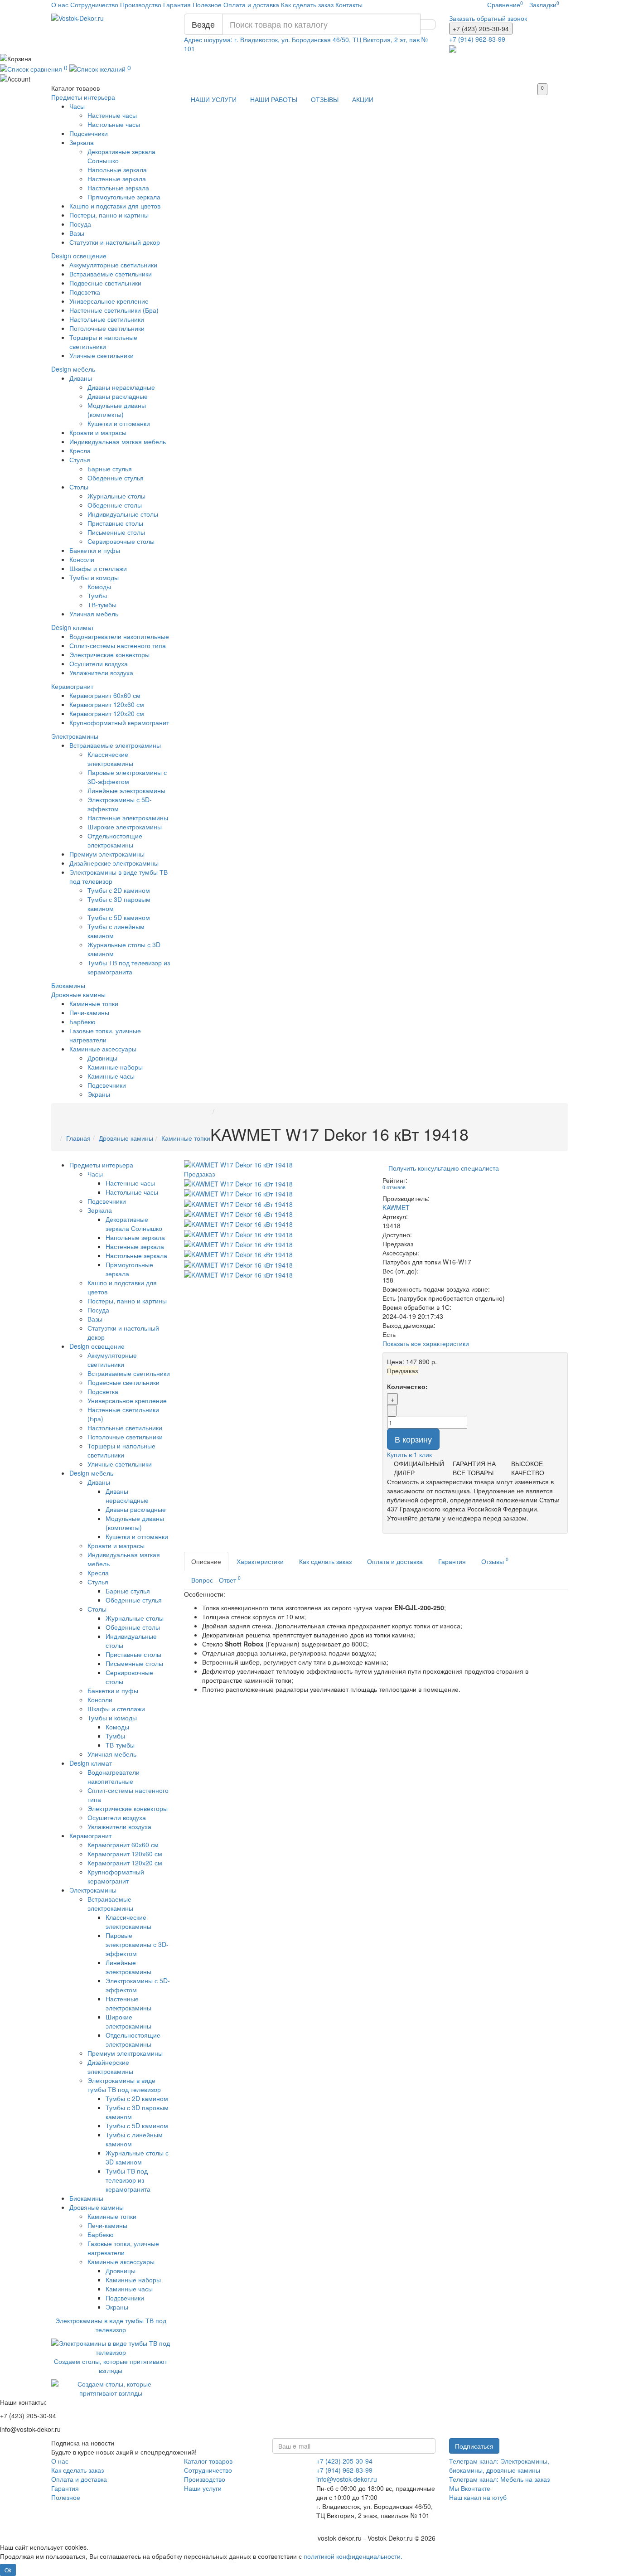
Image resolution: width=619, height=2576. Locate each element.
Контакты (349, 5)
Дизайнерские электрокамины (114, 863)
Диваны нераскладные (121, 387)
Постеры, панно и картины (109, 215)
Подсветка (85, 292)
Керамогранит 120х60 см (107, 704)
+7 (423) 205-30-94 (344, 2461)
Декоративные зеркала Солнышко (134, 1224)
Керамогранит (72, 686)
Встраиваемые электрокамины (115, 745)
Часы (77, 106)
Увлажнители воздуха (101, 673)
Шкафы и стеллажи (98, 568)
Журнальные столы (116, 496)
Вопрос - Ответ (216, 1579)
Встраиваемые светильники (111, 274)
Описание (206, 1561)
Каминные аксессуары (103, 1049)
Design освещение (79, 256)
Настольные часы (114, 124)
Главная (78, 1138)
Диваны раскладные (118, 396)
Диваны (81, 378)
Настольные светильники (107, 319)
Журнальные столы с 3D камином (137, 2157)
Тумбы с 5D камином (119, 917)
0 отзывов (394, 1187)
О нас (60, 5)
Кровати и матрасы (98, 432)
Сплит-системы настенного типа (118, 645)
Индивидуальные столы (123, 514)
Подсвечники (89, 133)
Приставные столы (115, 523)
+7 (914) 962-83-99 (344, 2470)
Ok (8, 2570)
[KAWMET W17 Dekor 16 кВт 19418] (238, 1183)
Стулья (80, 460)
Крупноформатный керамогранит (119, 722)
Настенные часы (112, 115)
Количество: (407, 1386)
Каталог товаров (208, 2461)
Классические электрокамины (110, 759)
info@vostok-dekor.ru (347, 2479)
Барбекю (82, 1022)
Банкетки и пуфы (95, 550)
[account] (309, 78)
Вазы (77, 233)
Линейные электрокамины (126, 790)
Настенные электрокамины (128, 818)
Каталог (75, 88)
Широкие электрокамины (125, 827)
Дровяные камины (78, 994)
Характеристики (260, 1561)
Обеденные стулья (116, 478)
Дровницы (102, 1058)
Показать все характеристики (426, 1343)
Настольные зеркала (118, 188)
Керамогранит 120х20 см (107, 713)
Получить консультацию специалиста (444, 1168)
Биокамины (68, 985)
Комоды (99, 586)
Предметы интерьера (83, 97)
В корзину (413, 1439)
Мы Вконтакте (470, 2488)
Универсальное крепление (109, 301)
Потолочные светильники (107, 328)
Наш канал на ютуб (478, 2497)
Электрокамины (75, 736)
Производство (141, 5)
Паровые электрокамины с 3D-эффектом (127, 777)
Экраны (99, 1094)
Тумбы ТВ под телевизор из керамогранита (129, 967)
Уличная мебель (94, 614)
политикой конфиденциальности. (353, 2556)
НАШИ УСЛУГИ (214, 99)
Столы (79, 487)
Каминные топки (94, 1003)
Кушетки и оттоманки (119, 423)
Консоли (82, 559)
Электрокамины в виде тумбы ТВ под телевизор (124, 2085)
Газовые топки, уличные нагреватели (105, 1035)
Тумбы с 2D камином (119, 890)
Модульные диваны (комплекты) (117, 410)
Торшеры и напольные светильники (103, 342)
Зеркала (82, 142)
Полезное (207, 5)
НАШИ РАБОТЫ (274, 99)
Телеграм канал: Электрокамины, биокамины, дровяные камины (499, 2465)
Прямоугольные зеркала (124, 197)
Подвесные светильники (105, 283)
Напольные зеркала (117, 169)
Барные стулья (110, 469)
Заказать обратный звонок (488, 18)
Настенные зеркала (117, 179)
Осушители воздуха (99, 663)
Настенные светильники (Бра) (114, 310)
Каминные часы (111, 1076)
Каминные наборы (115, 1067)
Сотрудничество (94, 5)
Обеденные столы (115, 505)
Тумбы (97, 596)
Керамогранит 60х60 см (105, 695)
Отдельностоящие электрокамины (115, 840)
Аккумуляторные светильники (113, 265)
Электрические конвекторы (109, 654)
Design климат (73, 627)
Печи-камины (89, 1012)
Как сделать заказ (307, 5)
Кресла (80, 450)
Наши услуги (203, 2488)
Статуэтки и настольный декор (115, 242)
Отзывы (495, 1561)
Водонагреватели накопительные (119, 636)
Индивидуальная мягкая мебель (118, 441)
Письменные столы (116, 532)
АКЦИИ (363, 99)
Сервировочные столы (121, 541)
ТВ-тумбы (102, 605)
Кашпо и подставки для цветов (115, 206)
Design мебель (73, 369)
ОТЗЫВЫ (325, 99)
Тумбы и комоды (94, 577)
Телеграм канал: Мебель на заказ (499, 2479)
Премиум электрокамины (107, 854)
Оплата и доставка (251, 5)
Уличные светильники (102, 355)
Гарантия (177, 5)
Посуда (80, 224)
